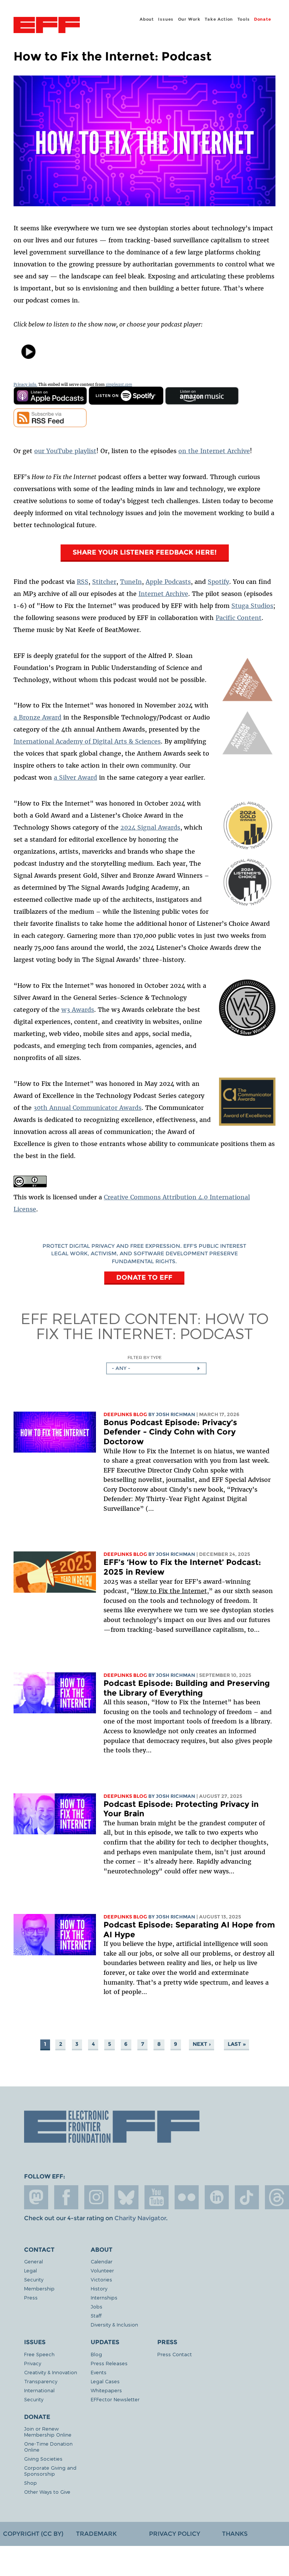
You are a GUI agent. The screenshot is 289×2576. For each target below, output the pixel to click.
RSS (83, 582)
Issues (166, 19)
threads (277, 2197)
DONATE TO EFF (144, 1277)
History (99, 2288)
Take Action (219, 19)
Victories (101, 2279)
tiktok (247, 2197)
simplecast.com (119, 385)
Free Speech (39, 2354)
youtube (157, 2197)
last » (237, 2044)
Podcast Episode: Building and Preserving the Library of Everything (187, 1688)
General (33, 2261)
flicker (187, 2197)
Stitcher (104, 582)
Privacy (33, 2363)
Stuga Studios (252, 606)
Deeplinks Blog (125, 1414)
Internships (104, 2297)
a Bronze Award (37, 717)
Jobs (97, 2306)
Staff (96, 2315)
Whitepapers (106, 2390)
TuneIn (131, 582)
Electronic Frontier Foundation (47, 26)
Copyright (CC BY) (33, 2534)
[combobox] (156, 1368)
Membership (39, 2288)
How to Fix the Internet (171, 1591)
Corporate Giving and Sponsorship (50, 2471)
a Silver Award (75, 777)
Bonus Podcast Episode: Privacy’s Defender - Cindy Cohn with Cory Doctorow (170, 1432)
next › (202, 2044)
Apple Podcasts (168, 582)
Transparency (41, 2381)
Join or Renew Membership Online (48, 2432)
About (147, 19)
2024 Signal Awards (150, 827)
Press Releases (109, 2363)
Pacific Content (239, 618)
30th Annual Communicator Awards (87, 1108)
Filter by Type (145, 1357)
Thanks (235, 2534)
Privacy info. (25, 385)
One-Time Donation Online (48, 2447)
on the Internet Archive (214, 451)
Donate (263, 19)
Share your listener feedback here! (145, 552)
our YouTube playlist (65, 451)
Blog (96, 2354)
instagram (96, 2197)
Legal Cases (105, 2381)
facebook (66, 2197)
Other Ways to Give (47, 2492)
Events (99, 2372)
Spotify (218, 582)
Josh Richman (176, 1414)
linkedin (217, 2197)
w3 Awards (78, 1010)
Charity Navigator (140, 2218)
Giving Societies (43, 2459)
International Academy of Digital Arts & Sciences (87, 741)
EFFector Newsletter (115, 2399)
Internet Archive (163, 594)
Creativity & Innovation (51, 2372)
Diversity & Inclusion (114, 2324)
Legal (30, 2270)
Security (34, 2279)
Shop (30, 2483)
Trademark (96, 2534)
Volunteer (102, 2270)
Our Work (189, 19)
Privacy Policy (175, 2534)
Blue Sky (126, 2197)
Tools (244, 19)
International (39, 2390)
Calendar (102, 2261)
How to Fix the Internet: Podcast (152, 1326)
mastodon (36, 2197)
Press (31, 2297)
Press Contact (175, 2354)
